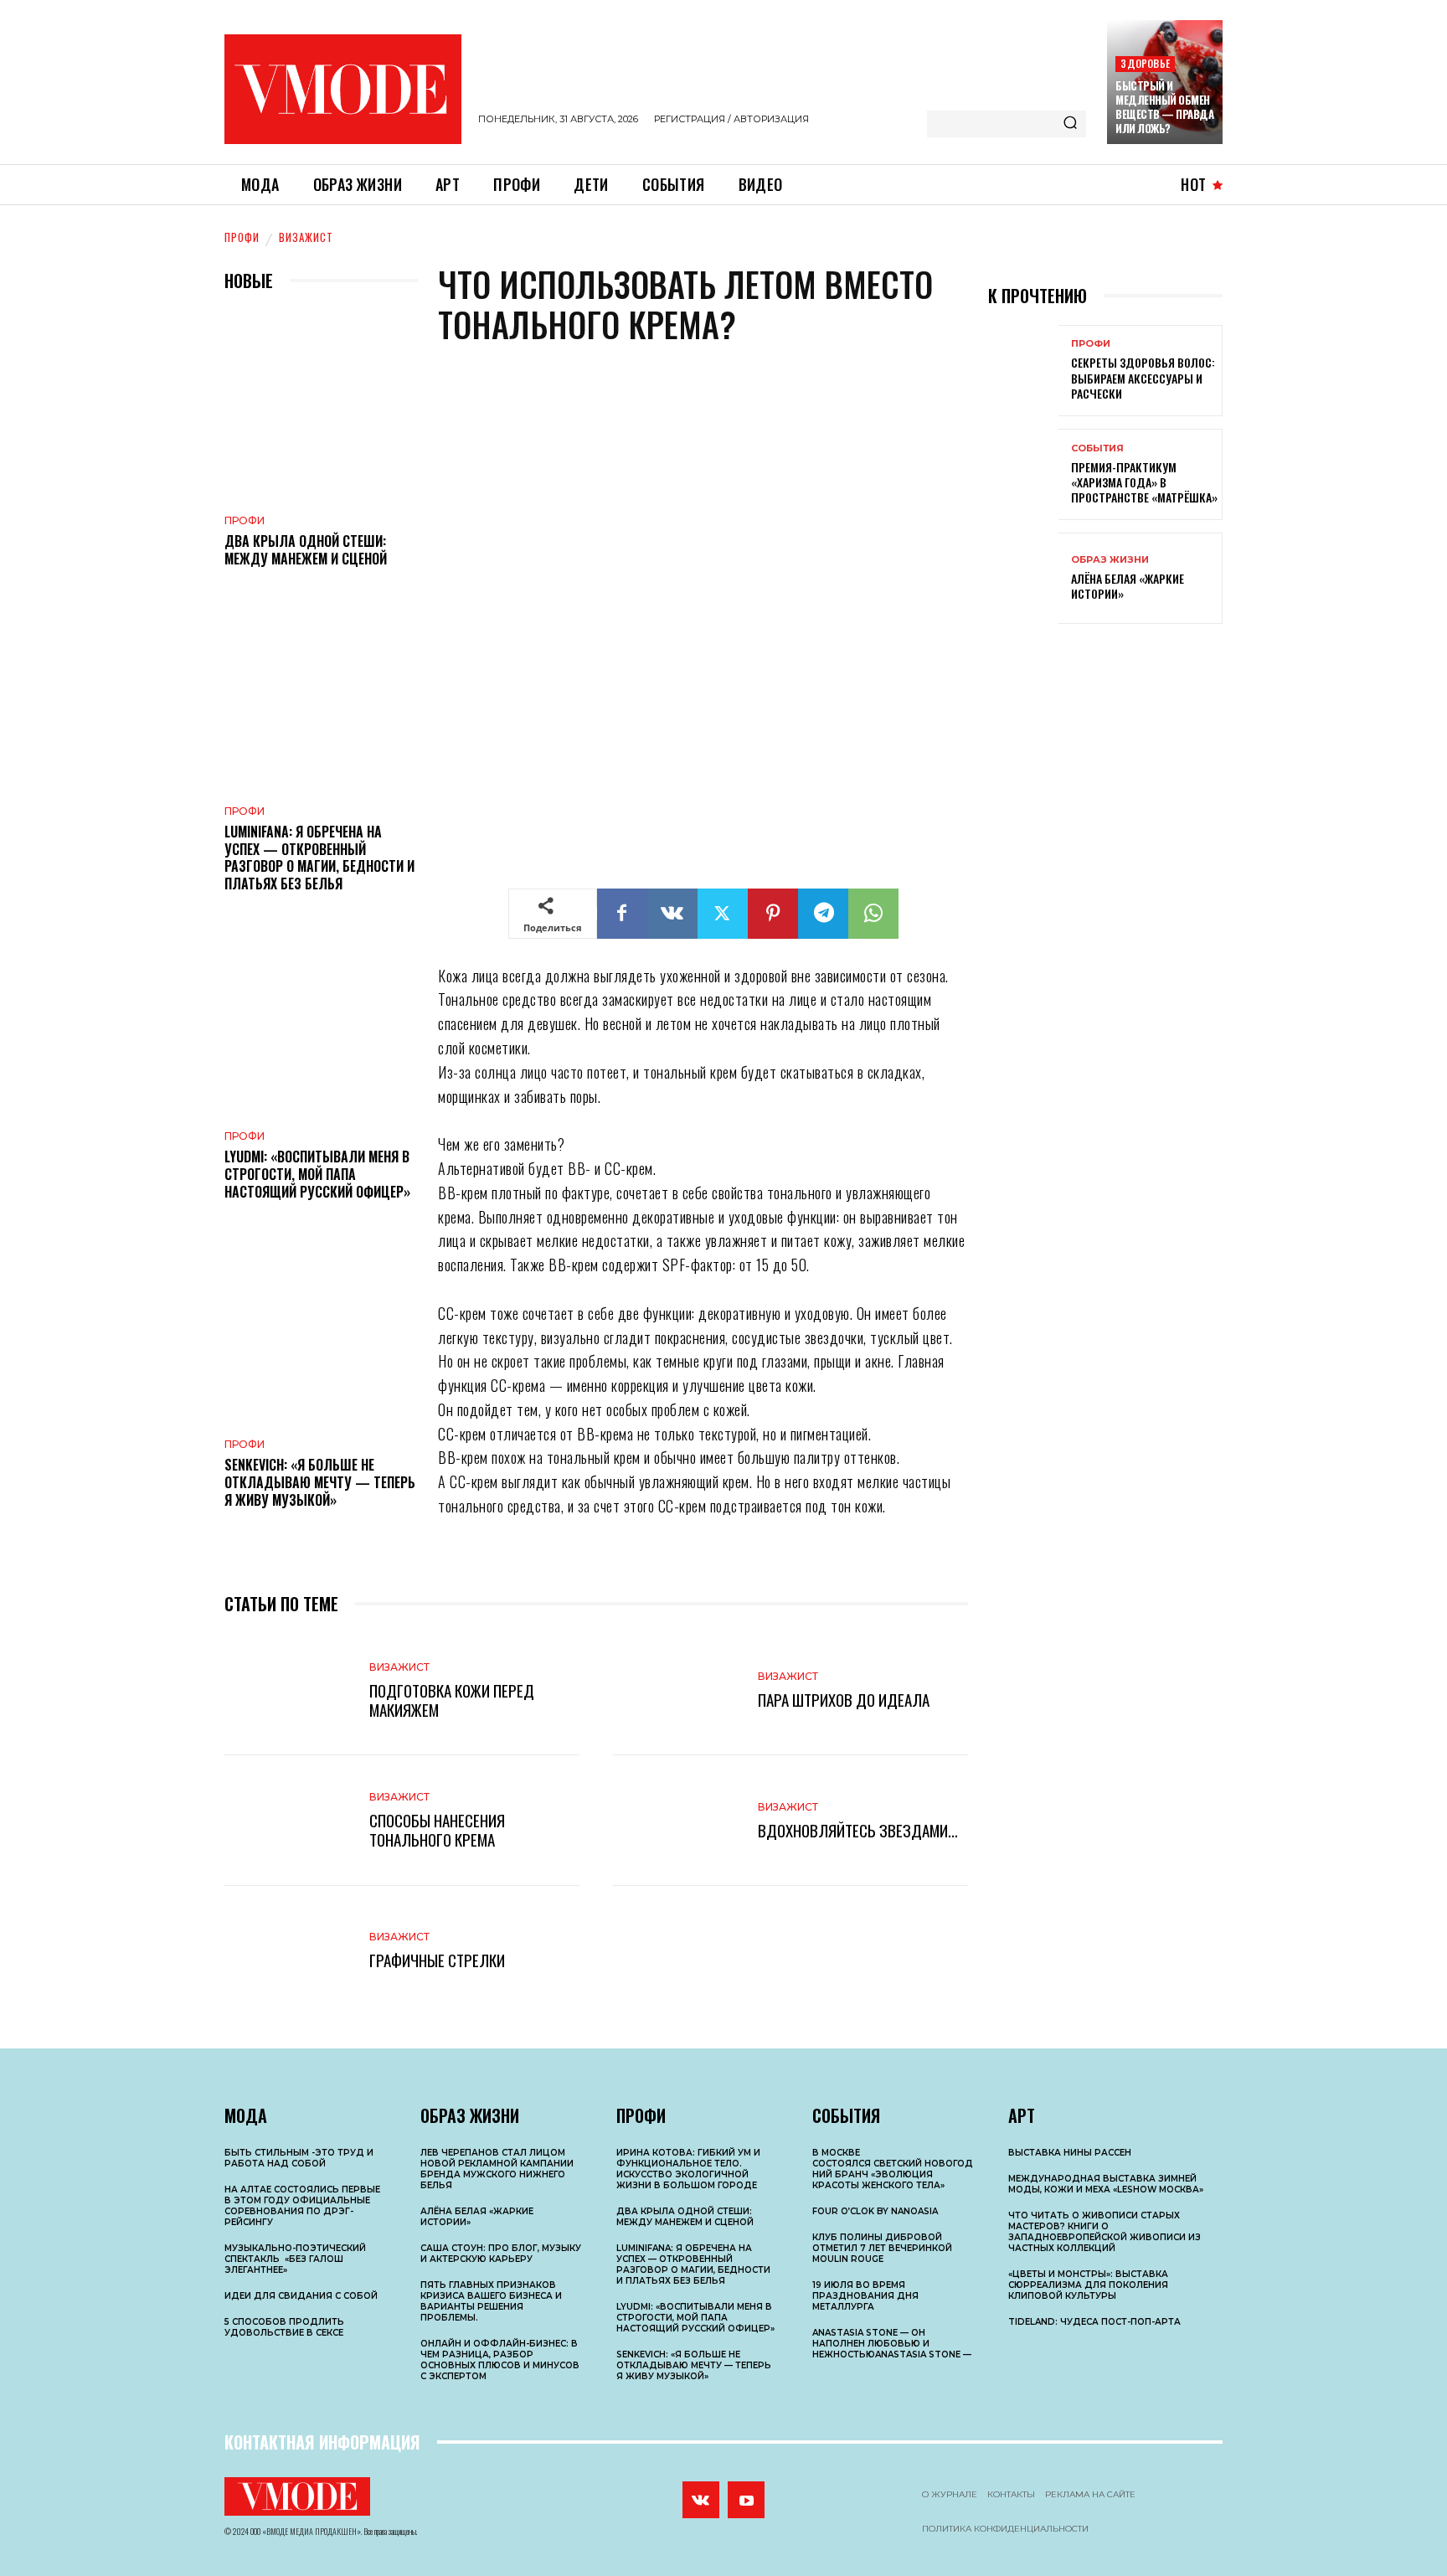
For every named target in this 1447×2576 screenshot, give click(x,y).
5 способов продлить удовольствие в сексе (284, 2327)
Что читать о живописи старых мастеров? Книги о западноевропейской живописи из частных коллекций (1105, 2232)
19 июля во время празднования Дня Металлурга (865, 2296)
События (1097, 448)
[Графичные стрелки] (288, 1951)
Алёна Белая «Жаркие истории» (1128, 586)
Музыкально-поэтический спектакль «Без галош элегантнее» (295, 2259)
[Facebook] (622, 914)
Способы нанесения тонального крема (437, 1829)
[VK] (672, 914)
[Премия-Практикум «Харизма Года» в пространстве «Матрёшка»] (1023, 474)
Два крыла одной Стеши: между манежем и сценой (306, 550)
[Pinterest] (773, 914)
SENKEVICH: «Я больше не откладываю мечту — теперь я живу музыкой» (320, 1482)
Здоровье (1145, 63)
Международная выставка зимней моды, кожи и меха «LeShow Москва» (1106, 2184)
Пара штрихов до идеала (844, 1699)
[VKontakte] (701, 2500)
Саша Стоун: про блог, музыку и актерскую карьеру (501, 2254)
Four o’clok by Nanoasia (875, 2211)
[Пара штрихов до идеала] (677, 1690)
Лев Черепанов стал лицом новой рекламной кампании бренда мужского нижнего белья (497, 2169)
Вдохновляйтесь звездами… (858, 1830)
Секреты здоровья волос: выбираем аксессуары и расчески (1143, 377)
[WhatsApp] (873, 914)
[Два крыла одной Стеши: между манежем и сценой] (321, 407)
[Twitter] (723, 914)
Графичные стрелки (437, 1960)
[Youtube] (746, 2500)
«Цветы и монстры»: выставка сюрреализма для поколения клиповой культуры (1088, 2285)
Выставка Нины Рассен (1070, 2153)
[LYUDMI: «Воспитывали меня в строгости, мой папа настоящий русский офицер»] (321, 1022)
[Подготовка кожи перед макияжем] (288, 1690)
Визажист (306, 237)
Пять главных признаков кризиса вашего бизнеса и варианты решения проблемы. (491, 2301)
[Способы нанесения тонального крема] (288, 1820)
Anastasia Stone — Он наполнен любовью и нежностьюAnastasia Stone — (892, 2344)
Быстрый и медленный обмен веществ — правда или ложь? (1164, 107)
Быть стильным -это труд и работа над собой (299, 2158)
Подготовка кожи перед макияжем (452, 1700)
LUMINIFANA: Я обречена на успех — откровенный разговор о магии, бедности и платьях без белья (319, 858)
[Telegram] (823, 914)
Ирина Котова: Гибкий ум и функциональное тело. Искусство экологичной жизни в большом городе (688, 2169)
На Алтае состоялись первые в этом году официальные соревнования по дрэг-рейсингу (302, 2206)
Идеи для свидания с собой (301, 2296)
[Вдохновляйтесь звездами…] (677, 1820)
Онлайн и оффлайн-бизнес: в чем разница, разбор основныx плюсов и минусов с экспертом (500, 2360)
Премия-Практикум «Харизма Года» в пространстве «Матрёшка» (1144, 482)
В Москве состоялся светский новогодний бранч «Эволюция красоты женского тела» (893, 2169)
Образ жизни (1110, 560)
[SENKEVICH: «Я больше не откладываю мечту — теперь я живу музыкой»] (321, 1330)
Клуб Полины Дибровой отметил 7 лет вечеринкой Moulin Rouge (882, 2248)
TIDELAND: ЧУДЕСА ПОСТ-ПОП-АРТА (1094, 2322)
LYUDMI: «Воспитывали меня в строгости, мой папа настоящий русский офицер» (317, 1174)
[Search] (1070, 124)
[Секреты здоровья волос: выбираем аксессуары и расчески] (1023, 371)
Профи (242, 237)
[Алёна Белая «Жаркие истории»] (1023, 578)
